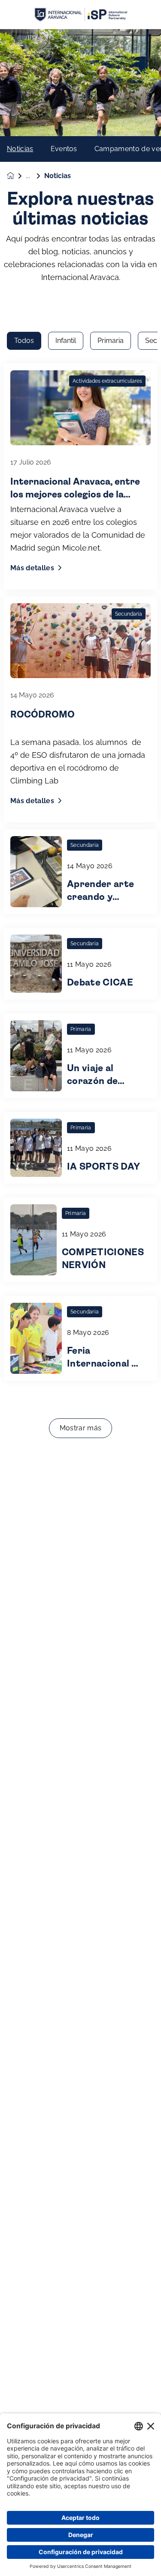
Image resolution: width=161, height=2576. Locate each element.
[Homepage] (16, 176)
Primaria (111, 341)
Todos (24, 341)
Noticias (20, 149)
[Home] (81, 15)
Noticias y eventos (35, 176)
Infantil (66, 341)
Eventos (64, 149)
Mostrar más (81, 1428)
